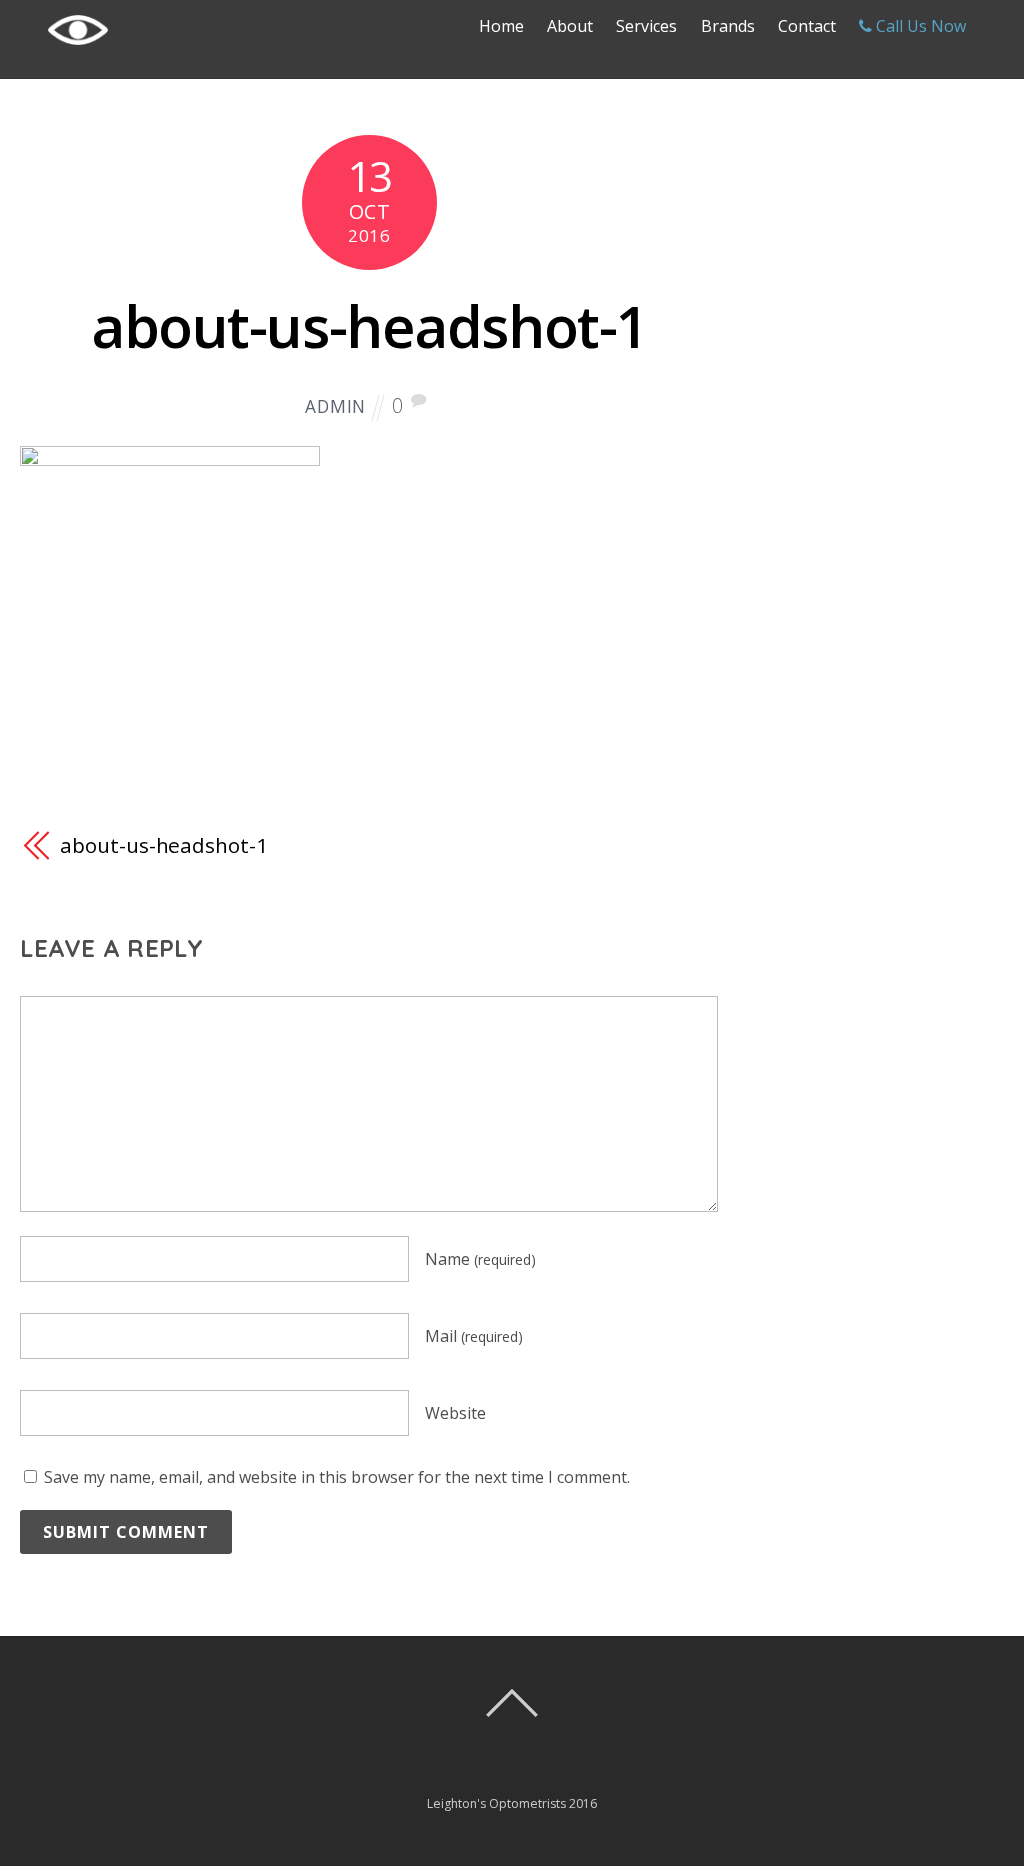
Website (455, 1413)
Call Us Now (919, 26)
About (570, 26)
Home (501, 26)
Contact (807, 26)
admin (335, 406)
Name (480, 1259)
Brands (728, 26)
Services (646, 26)
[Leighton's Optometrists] (78, 50)
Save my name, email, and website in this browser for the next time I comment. (337, 1477)
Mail (474, 1336)
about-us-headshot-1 (369, 325)
